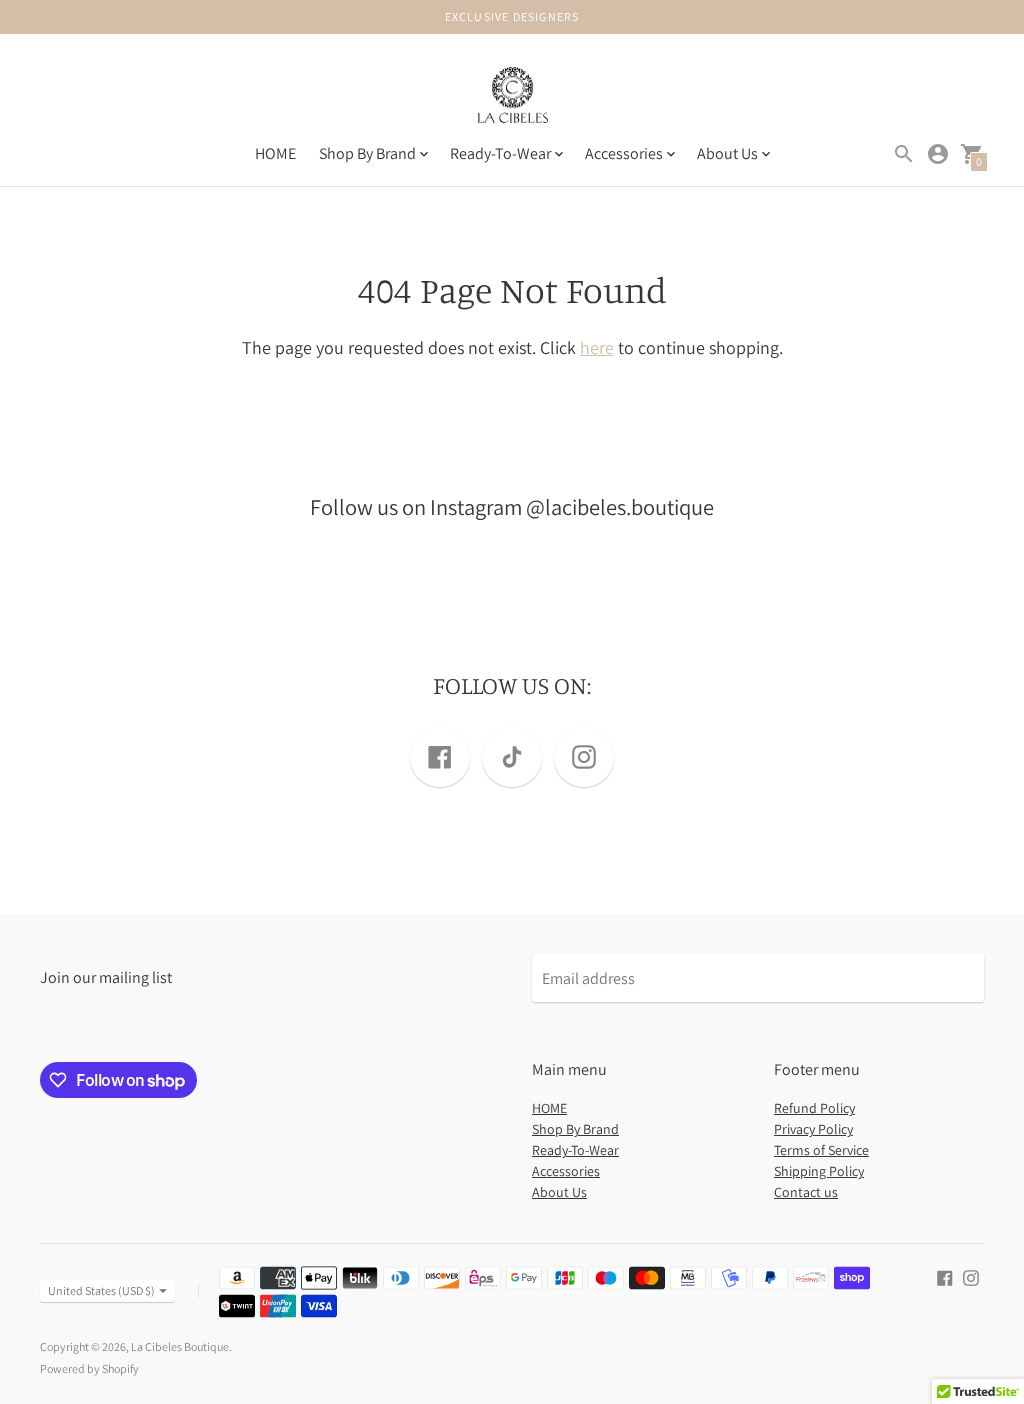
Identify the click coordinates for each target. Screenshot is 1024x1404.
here (597, 347)
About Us (559, 1192)
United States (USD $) (101, 1290)
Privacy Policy (813, 1129)
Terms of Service (821, 1150)
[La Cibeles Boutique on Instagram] (971, 1276)
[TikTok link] (512, 757)
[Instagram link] (584, 757)
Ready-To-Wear (575, 1150)
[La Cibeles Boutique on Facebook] (945, 1276)
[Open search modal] (904, 154)
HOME (275, 153)
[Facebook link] (440, 757)
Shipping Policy (819, 1171)
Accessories (566, 1171)
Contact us (806, 1192)
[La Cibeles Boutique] (512, 98)
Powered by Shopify (89, 1368)
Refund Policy (814, 1108)
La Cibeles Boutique (180, 1346)
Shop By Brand (575, 1129)
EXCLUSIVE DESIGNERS (512, 16)
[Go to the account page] (938, 154)
